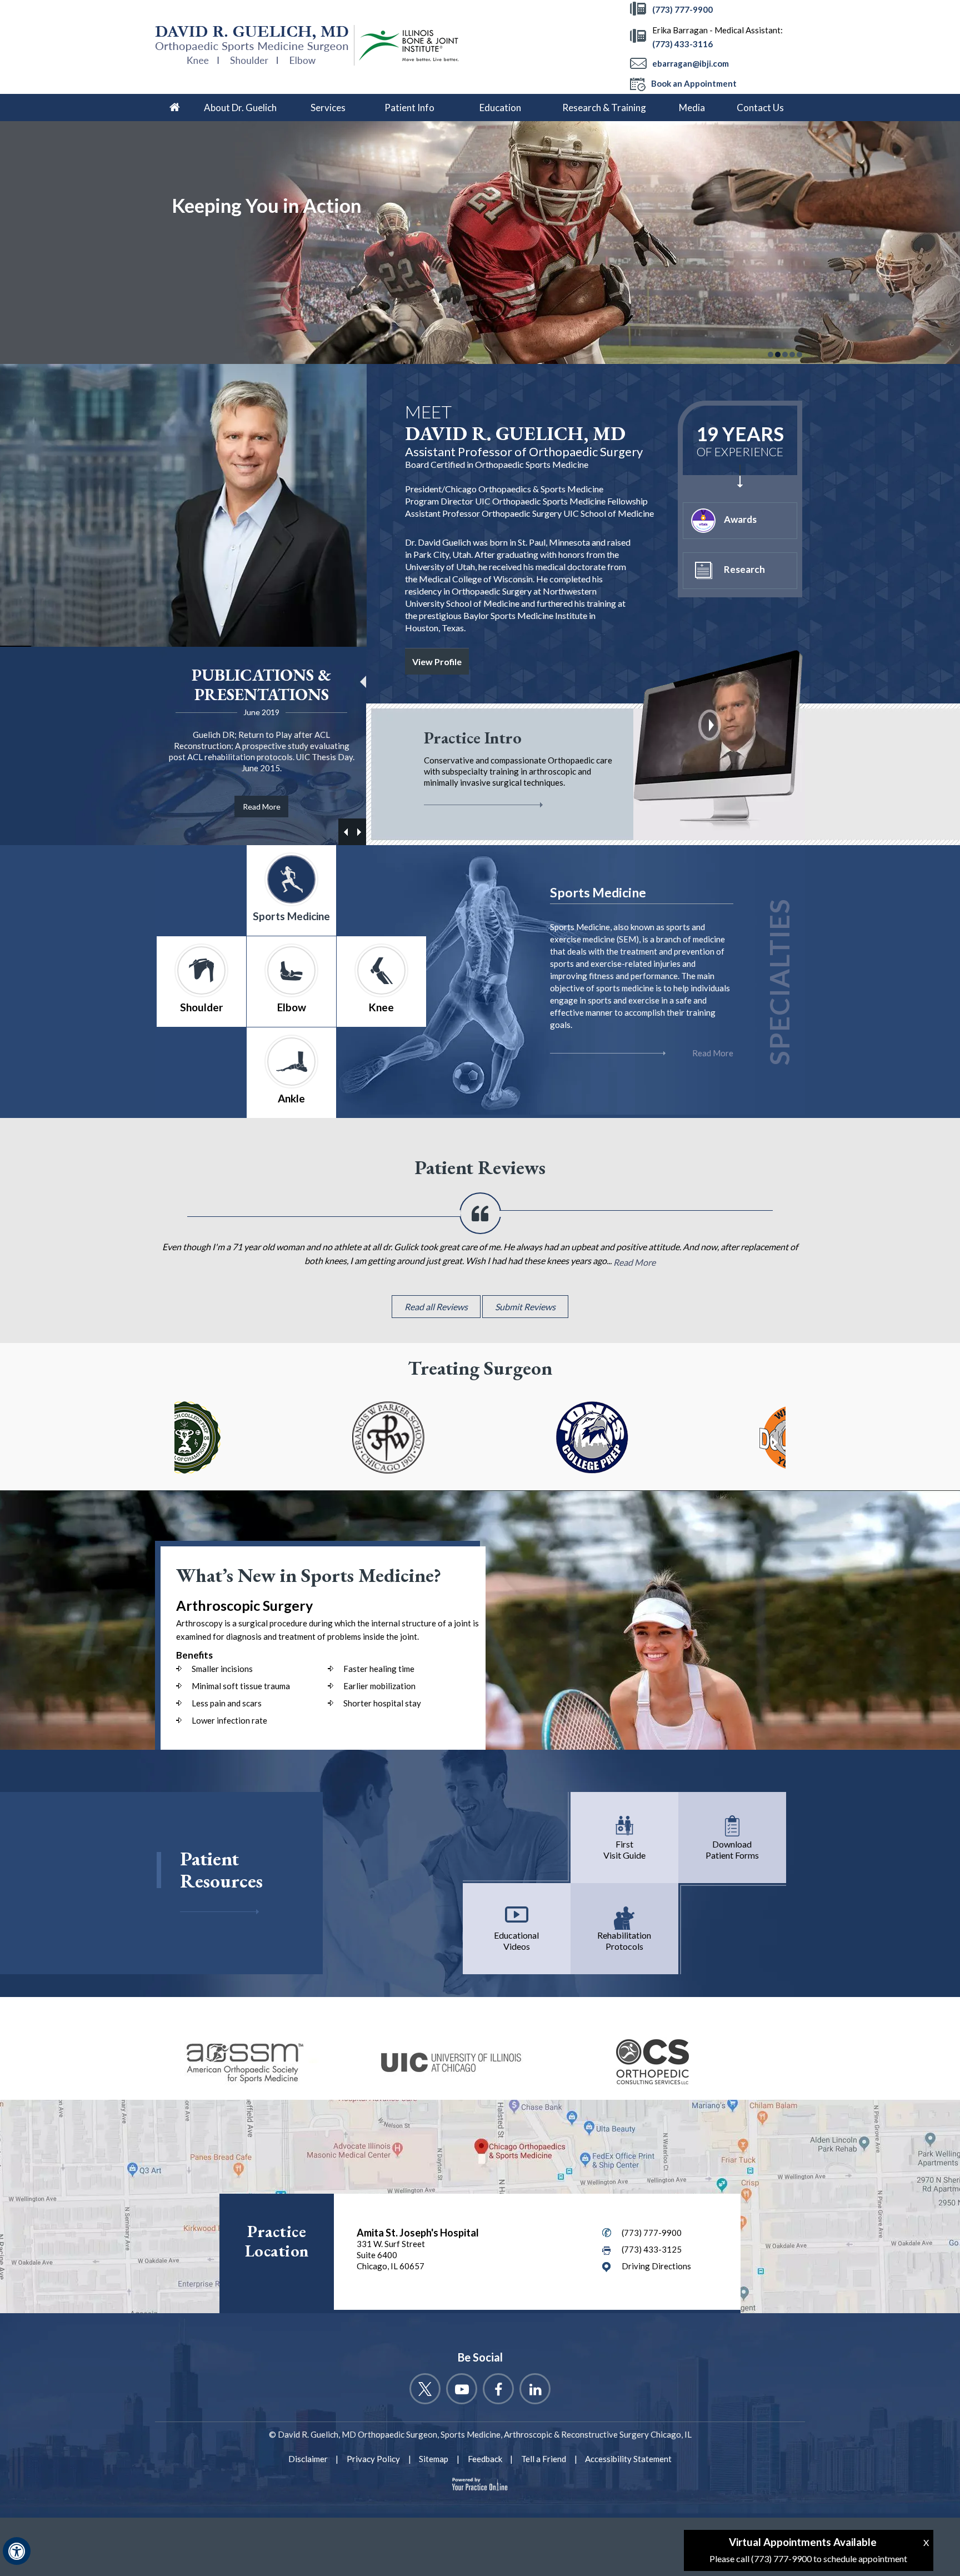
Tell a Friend (544, 2459)
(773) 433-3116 (682, 44)
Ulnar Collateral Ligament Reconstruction (649, 947)
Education (500, 108)
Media (692, 108)
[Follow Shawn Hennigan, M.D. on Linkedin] (535, 2389)
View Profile (437, 662)
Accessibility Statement (628, 2459)
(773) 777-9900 (682, 9)
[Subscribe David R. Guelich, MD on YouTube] (462, 2389)
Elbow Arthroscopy (607, 929)
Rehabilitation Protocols (624, 1941)
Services (328, 108)
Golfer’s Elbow (599, 982)
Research (744, 569)
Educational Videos (516, 1941)
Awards (740, 519)
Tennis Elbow (596, 965)
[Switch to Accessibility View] (17, 2551)
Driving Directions (656, 2266)
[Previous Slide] (359, 832)
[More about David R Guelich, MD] (255, 45)
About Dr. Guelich (240, 108)
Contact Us (760, 108)
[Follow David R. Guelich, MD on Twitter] (425, 2389)
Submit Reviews (525, 1307)
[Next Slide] (346, 832)
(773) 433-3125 (652, 2249)
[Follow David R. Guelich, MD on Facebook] (498, 2389)
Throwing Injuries (604, 1000)
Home (174, 108)
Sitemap (434, 2459)
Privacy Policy (373, 2459)
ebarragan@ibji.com (691, 63)
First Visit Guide (624, 1849)
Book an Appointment (694, 83)
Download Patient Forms (732, 1849)
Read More (262, 807)
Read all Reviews (436, 1307)
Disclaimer (308, 2459)
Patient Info (409, 108)
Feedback (485, 2459)
